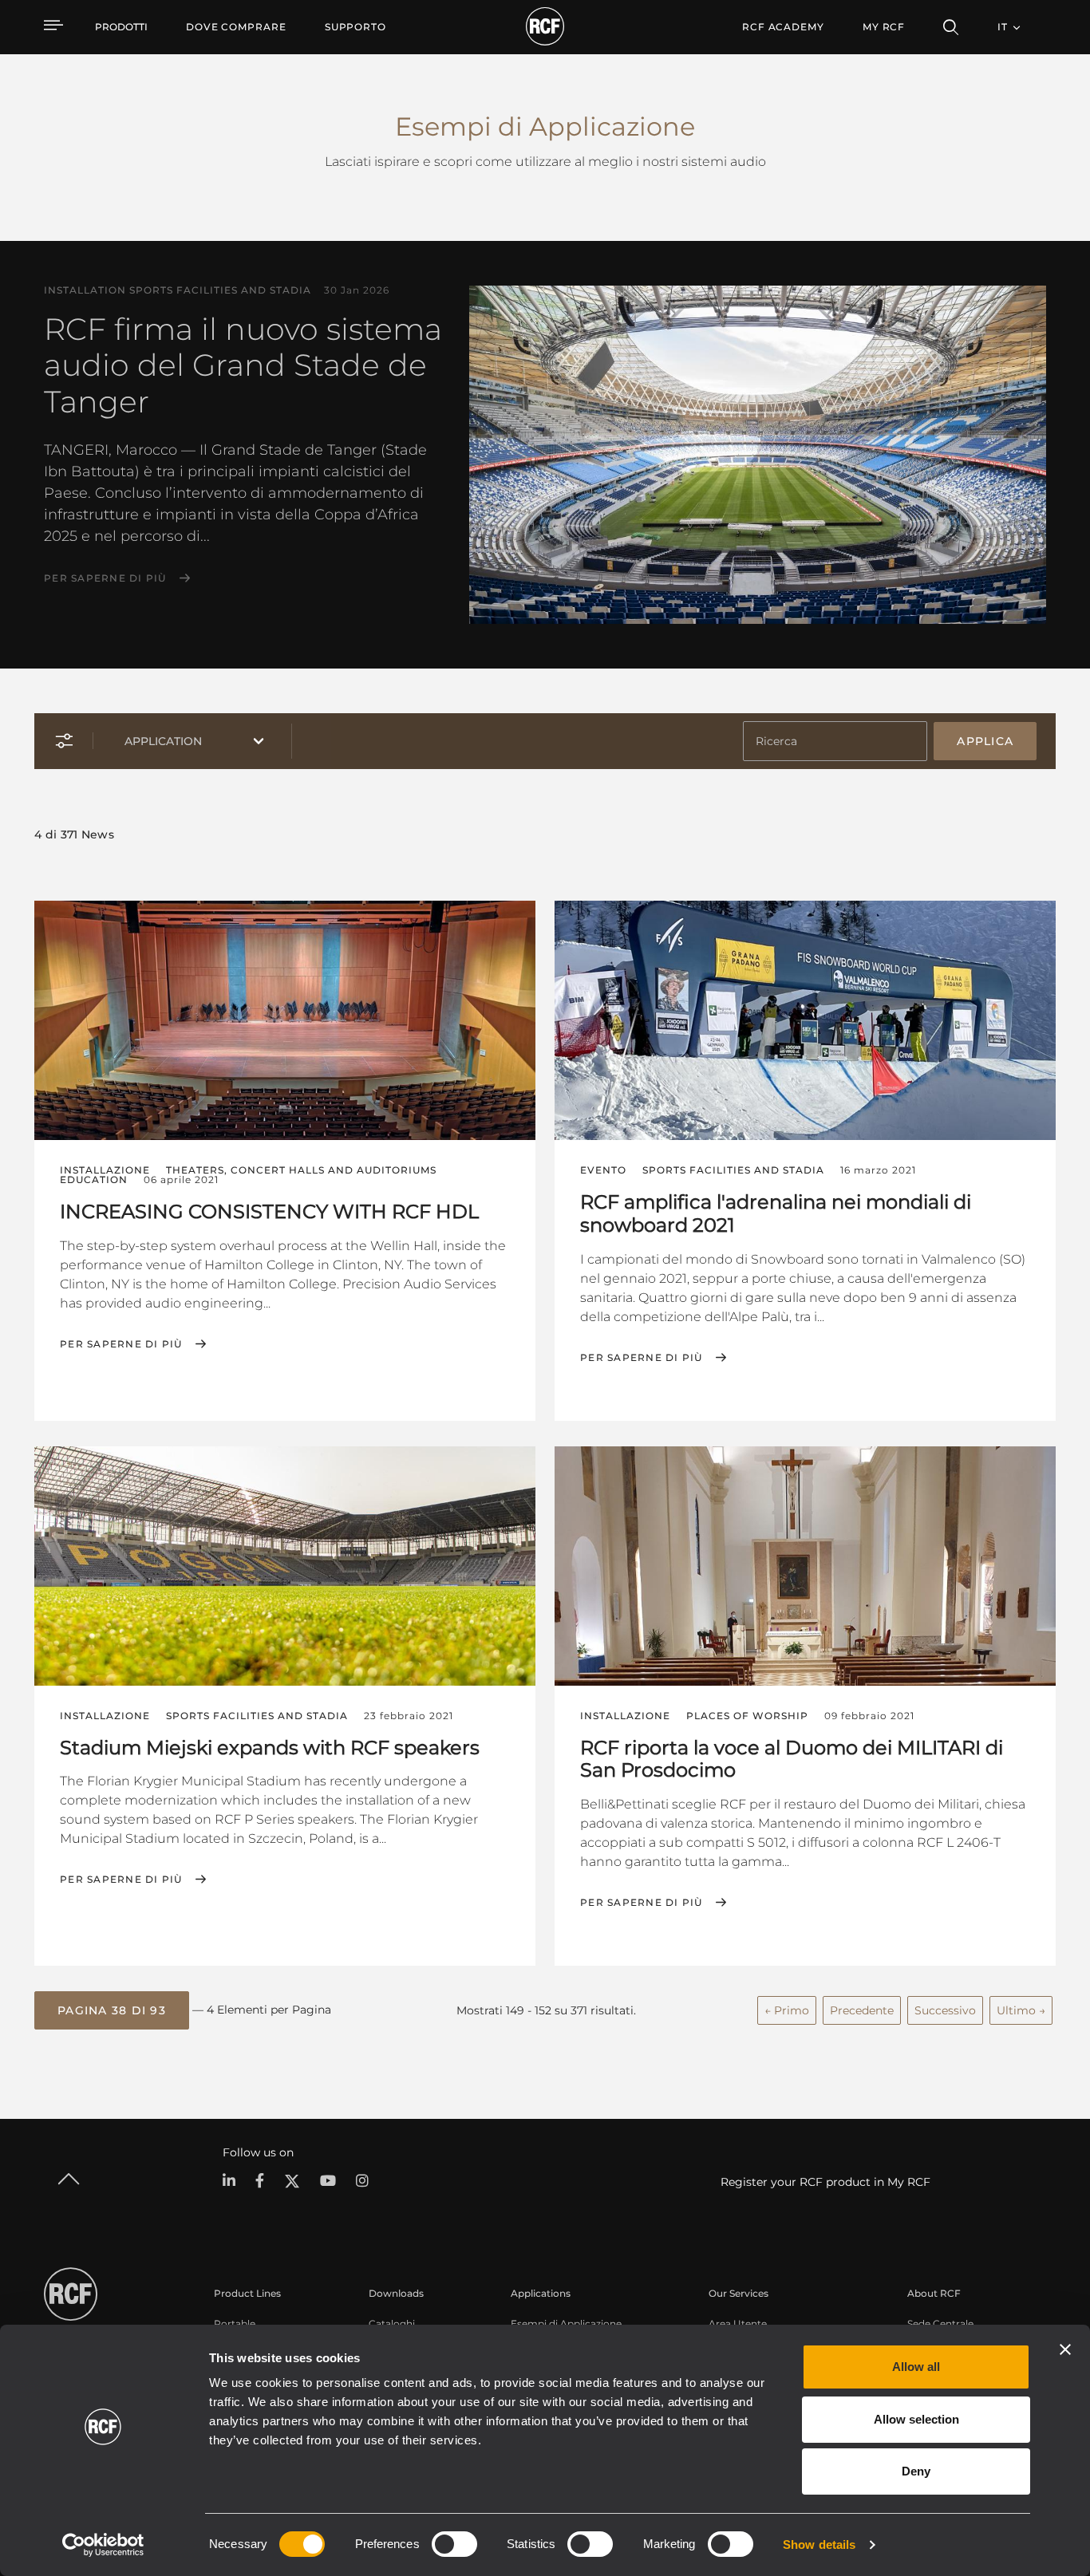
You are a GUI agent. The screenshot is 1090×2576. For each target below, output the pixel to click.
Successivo (945, 2010)
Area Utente (738, 2324)
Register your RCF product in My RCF (825, 2182)
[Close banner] (1065, 2349)
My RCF (884, 27)
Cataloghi (392, 2324)
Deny (916, 2471)
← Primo (787, 2010)
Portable (235, 2324)
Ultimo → (1021, 2010)
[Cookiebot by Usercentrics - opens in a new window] (103, 2545)
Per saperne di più (105, 578)
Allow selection (916, 2419)
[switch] (454, 2544)
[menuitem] (236, 27)
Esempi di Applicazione (566, 2324)
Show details (819, 2544)
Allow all (916, 2367)
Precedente (862, 2010)
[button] (112, 2010)
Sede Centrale (940, 2324)
